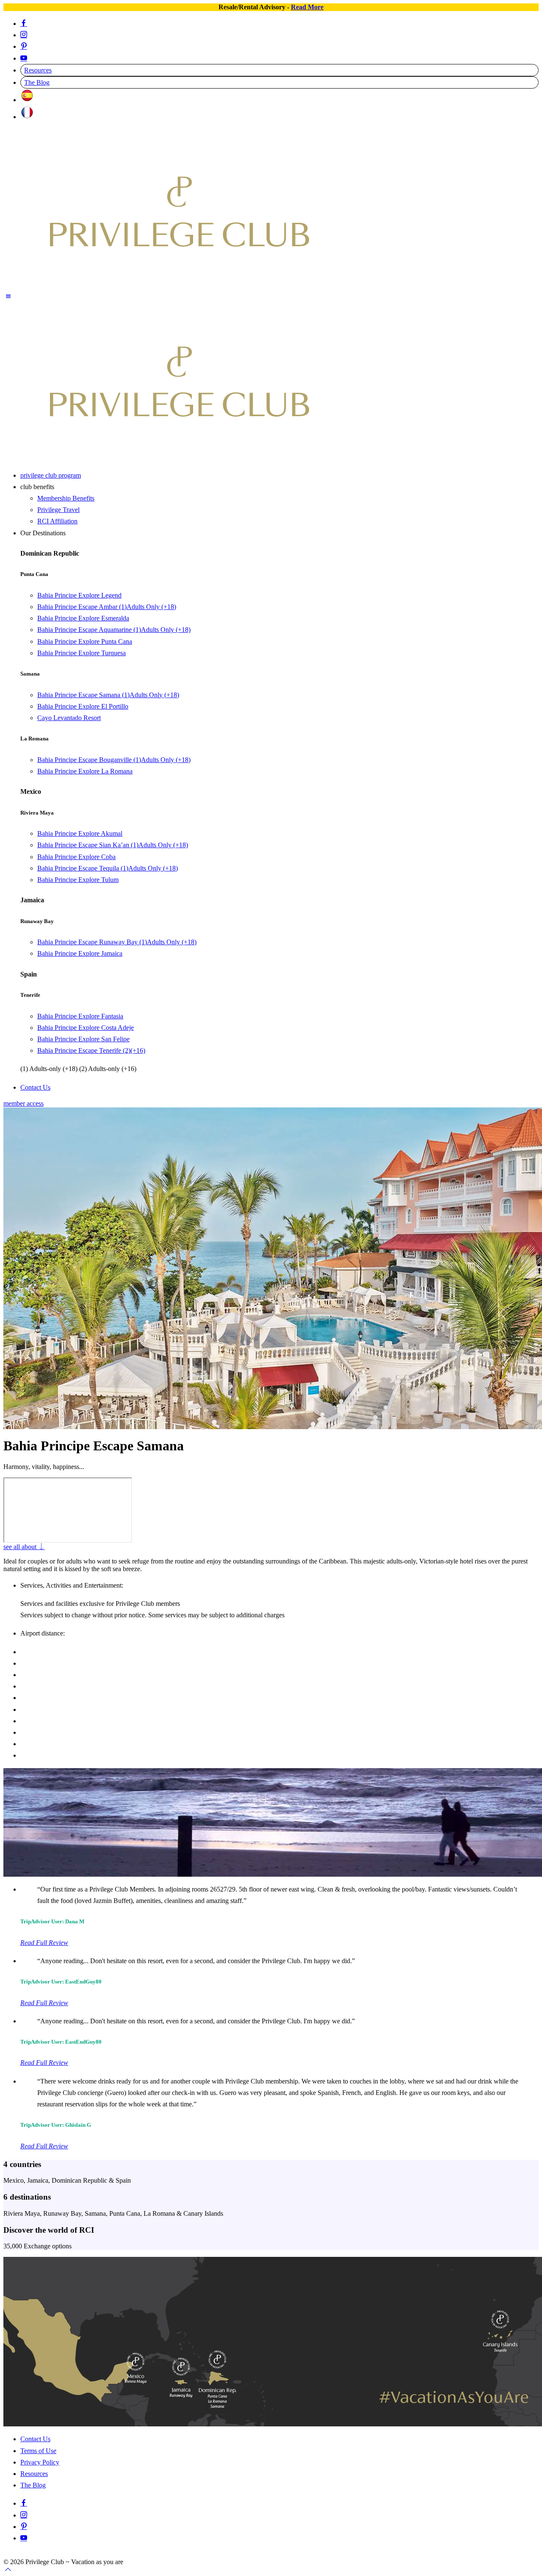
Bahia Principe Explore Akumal (80, 833)
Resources (38, 70)
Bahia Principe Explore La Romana (85, 771)
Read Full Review (44, 1943)
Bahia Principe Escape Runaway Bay (117, 942)
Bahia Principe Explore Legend (79, 595)
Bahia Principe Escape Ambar (107, 607)
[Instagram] (24, 35)
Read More (307, 7)
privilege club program (51, 475)
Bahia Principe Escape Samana (108, 695)
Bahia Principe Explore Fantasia (80, 1016)
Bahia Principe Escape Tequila (108, 868)
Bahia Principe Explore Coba (76, 857)
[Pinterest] (24, 46)
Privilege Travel (58, 510)
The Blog (37, 82)
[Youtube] (24, 58)
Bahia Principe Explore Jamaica (80, 953)
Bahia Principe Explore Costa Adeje (86, 1028)
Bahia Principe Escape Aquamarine (114, 630)
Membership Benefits (66, 498)
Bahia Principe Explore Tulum (78, 880)
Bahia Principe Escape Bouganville (114, 760)
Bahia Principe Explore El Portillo (83, 706)
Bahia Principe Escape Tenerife (91, 1050)
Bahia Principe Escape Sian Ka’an (113, 845)
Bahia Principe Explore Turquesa (82, 653)
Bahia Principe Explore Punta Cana (85, 641)
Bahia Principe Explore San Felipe (83, 1039)
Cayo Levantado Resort (69, 718)
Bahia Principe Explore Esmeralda (83, 618)
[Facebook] (24, 24)
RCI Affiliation (57, 521)
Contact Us (35, 1087)
